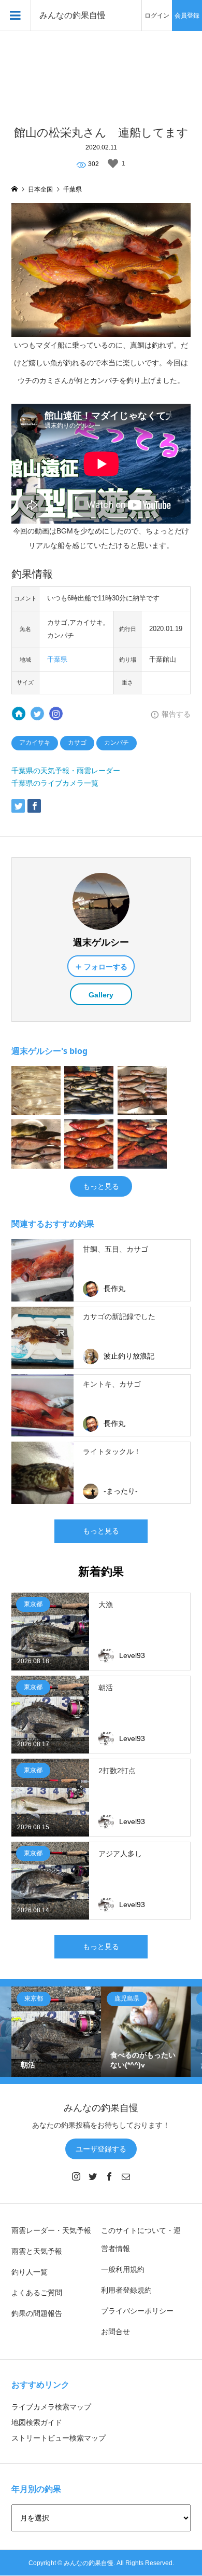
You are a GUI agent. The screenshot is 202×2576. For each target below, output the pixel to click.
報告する (176, 714)
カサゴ (77, 743)
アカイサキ (35, 743)
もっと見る (101, 1186)
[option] (56, 2031)
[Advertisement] (101, 73)
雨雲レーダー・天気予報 (51, 2230)
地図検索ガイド (37, 2422)
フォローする (106, 967)
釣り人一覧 (30, 2272)
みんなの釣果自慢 (73, 15)
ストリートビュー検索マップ (59, 2438)
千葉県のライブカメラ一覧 (55, 783)
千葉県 (57, 660)
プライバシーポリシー (137, 2311)
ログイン (157, 16)
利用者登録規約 (126, 2290)
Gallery (101, 995)
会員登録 (187, 16)
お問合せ (116, 2332)
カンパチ (117, 743)
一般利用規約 (123, 2269)
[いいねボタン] (113, 163)
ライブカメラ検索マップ (51, 2407)
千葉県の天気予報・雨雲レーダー (66, 771)
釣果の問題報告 (37, 2313)
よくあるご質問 (37, 2293)
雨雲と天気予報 (37, 2251)
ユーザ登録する (101, 2149)
